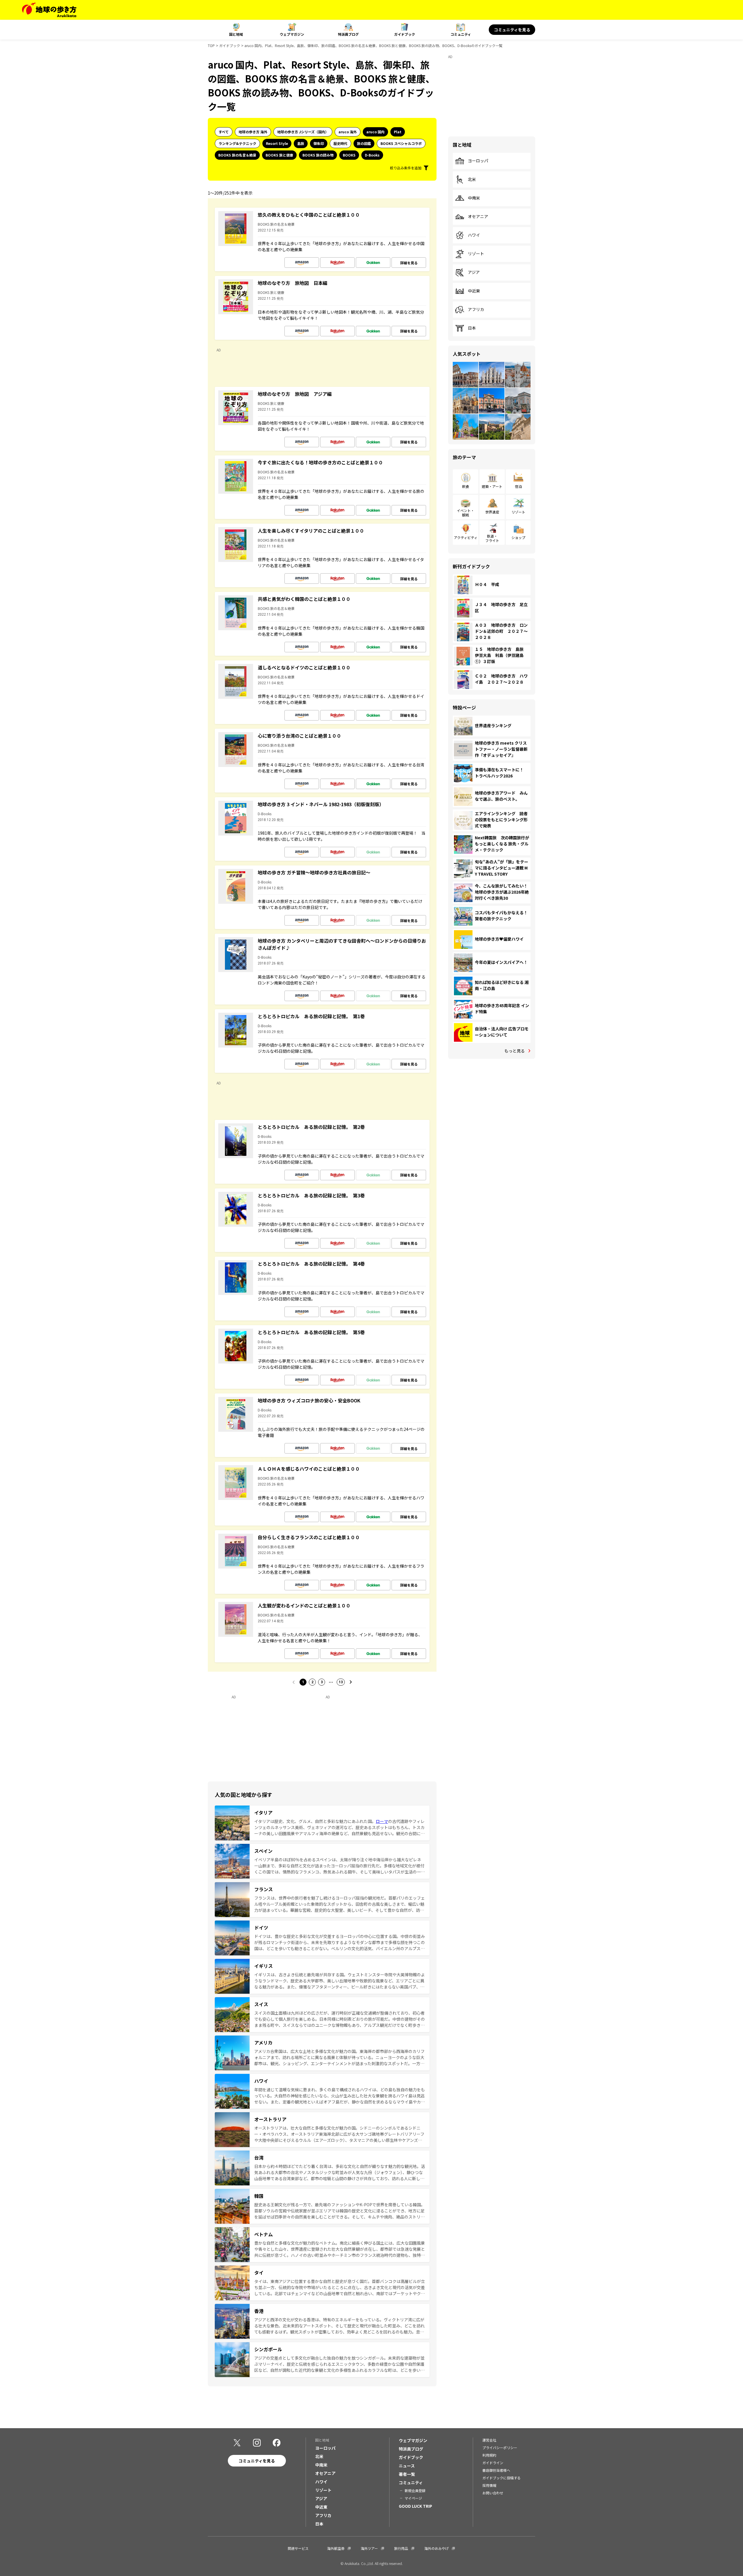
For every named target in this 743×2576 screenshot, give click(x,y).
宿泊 (518, 486)
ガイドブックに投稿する (502, 2478)
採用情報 (489, 2485)
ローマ (382, 1821)
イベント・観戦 (466, 512)
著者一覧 (407, 2474)
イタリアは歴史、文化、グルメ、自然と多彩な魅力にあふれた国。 (315, 1821)
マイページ (413, 2498)
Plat (398, 132)
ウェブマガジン (292, 34)
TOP (211, 45)
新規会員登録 (415, 2490)
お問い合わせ (493, 2493)
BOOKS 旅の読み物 (318, 155)
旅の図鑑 (364, 143)
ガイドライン (493, 2463)
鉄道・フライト (492, 538)
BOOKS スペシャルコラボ (401, 143)
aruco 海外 (348, 132)
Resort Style (277, 143)
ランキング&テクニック (237, 143)
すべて (224, 132)
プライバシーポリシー (500, 2447)
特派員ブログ (348, 34)
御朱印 (319, 143)
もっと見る (515, 1051)
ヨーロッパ (478, 161)
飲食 (466, 486)
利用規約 (489, 2455)
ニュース (407, 2466)
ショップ (518, 537)
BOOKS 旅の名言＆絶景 (237, 155)
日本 (472, 328)
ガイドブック (405, 34)
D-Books (372, 155)
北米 (472, 179)
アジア (474, 272)
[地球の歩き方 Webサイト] (49, 10)
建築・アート (492, 486)
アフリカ (476, 310)
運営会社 (489, 2440)
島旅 (301, 143)
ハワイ (474, 235)
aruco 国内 (375, 132)
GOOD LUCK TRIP (415, 2506)
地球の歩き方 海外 (253, 132)
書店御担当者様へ (496, 2470)
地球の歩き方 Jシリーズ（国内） (303, 132)
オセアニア (478, 217)
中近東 (474, 291)
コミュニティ (461, 34)
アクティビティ (466, 537)
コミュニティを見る (512, 30)
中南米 (474, 198)
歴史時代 (340, 143)
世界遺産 (492, 512)
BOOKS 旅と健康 (279, 155)
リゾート (476, 254)
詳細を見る (409, 263)
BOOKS (349, 155)
